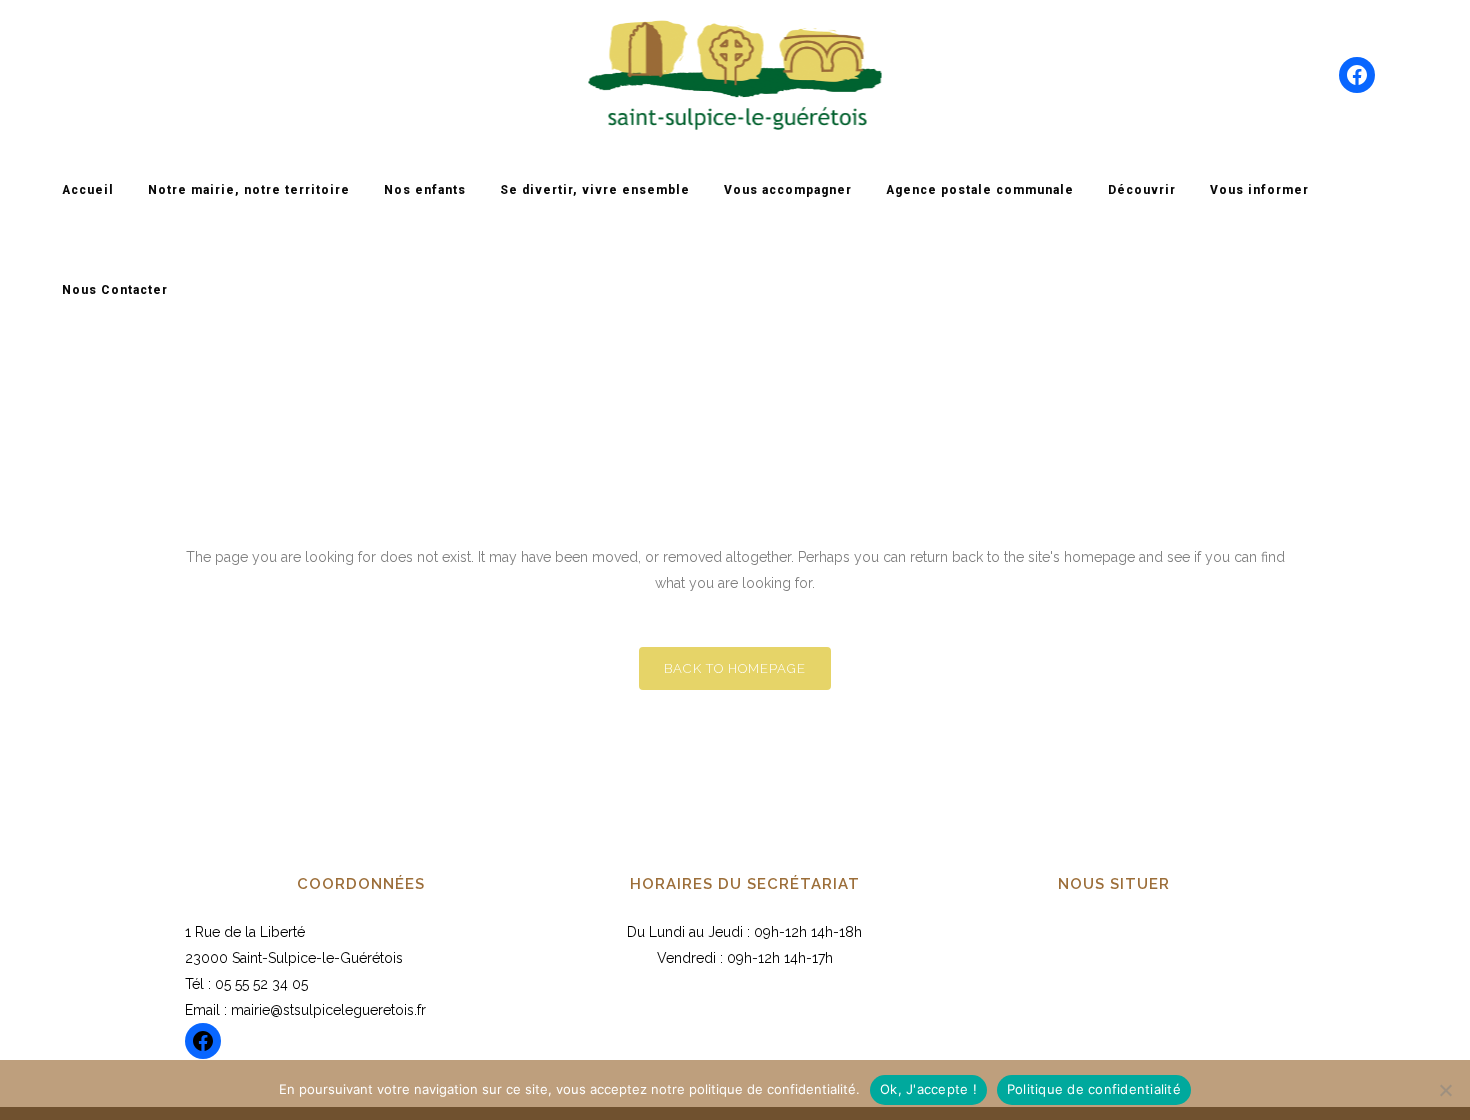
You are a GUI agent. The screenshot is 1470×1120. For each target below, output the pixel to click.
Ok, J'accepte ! (928, 1089)
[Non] (1445, 1090)
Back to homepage (735, 668)
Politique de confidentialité (1094, 1089)
